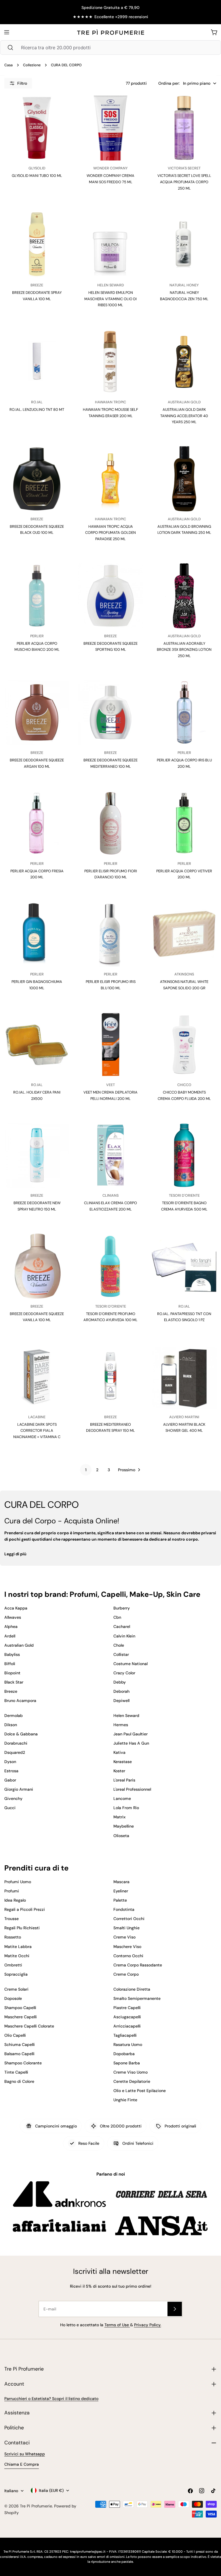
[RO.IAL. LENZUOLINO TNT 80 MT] (37, 362)
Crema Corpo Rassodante (138, 1965)
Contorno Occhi (128, 1956)
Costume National (130, 1664)
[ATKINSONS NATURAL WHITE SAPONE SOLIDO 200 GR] (184, 934)
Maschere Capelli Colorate (29, 2026)
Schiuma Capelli (20, 2044)
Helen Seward (126, 1716)
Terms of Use (117, 2325)
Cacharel (122, 1626)
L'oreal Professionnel (132, 1789)
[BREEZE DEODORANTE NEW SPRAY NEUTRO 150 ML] (37, 1155)
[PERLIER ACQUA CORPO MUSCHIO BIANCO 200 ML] (37, 596)
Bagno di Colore (19, 2081)
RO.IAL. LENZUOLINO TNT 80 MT (37, 410)
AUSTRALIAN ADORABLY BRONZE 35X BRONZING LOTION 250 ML (184, 650)
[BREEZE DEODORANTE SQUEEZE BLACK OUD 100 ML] (37, 479)
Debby (120, 1682)
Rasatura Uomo (128, 2044)
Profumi (12, 1891)
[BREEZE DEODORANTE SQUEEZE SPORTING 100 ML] (110, 596)
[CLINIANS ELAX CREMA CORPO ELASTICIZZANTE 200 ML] (110, 1155)
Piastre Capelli (127, 2008)
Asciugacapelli (127, 2017)
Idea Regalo (15, 1900)
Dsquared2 (15, 1752)
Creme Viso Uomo (130, 2072)
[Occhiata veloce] (60, 109)
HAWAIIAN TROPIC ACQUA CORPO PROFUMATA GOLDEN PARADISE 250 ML (110, 533)
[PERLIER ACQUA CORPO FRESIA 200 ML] (37, 823)
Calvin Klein (124, 1636)
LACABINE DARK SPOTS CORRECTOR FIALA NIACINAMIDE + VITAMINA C (37, 1431)
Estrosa (11, 1771)
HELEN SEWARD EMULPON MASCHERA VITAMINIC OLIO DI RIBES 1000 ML (110, 299)
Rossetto (13, 1937)
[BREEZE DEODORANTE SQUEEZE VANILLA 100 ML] (37, 1266)
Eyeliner (121, 1891)
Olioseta (121, 1836)
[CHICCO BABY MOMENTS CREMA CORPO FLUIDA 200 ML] (184, 1045)
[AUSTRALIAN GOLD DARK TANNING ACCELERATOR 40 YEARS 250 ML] (184, 362)
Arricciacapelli (127, 2026)
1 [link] (86, 1470)
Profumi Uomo (18, 1882)
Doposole (13, 1998)
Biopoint (12, 1673)
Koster (119, 1771)
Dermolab (14, 1716)
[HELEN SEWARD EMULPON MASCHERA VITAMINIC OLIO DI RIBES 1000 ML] (110, 245)
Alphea (11, 1626)
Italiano (11, 2491)
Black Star (14, 1682)
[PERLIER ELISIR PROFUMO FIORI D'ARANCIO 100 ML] (110, 823)
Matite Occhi (17, 1956)
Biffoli (10, 1664)
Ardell (10, 1636)
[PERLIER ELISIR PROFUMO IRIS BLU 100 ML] (110, 934)
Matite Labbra (18, 1947)
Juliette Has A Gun (131, 1743)
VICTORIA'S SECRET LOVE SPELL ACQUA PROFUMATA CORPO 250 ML (184, 182)
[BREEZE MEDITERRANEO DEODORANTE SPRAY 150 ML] (110, 1377)
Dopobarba (124, 2054)
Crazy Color (124, 1673)
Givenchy (13, 1798)
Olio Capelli (15, 2035)
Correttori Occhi (129, 1919)
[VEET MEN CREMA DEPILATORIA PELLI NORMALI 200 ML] (110, 1045)
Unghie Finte (125, 2100)
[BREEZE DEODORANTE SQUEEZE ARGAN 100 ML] (37, 712)
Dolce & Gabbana (21, 1734)
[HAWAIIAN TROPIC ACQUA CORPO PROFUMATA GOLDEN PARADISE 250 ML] (110, 479)
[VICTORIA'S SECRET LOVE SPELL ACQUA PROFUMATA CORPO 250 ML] (184, 128)
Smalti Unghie (126, 1928)
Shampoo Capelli (20, 2008)
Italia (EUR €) (51, 2490)
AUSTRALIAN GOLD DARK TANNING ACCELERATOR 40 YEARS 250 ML (184, 416)
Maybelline (124, 1826)
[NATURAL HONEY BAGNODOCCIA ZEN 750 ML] (184, 245)
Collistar (121, 1654)
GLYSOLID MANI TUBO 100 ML (37, 176)
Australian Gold (19, 1645)
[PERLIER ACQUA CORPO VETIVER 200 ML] (184, 823)
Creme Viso (124, 1937)
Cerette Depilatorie (132, 2081)
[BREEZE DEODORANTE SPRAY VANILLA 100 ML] (37, 245)
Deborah (121, 1691)
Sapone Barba (127, 2063)
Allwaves (13, 1617)
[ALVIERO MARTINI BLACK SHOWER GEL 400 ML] (184, 1377)
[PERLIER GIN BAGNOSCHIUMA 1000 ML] (37, 934)
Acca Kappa (16, 1608)
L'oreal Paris (124, 1780)
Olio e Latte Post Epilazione (140, 2091)
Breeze (11, 1691)
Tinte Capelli (16, 2072)
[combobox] (110, 48)
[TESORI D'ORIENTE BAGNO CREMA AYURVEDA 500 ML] (184, 1155)
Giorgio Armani (19, 1789)
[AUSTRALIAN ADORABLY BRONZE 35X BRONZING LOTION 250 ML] (184, 596)
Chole (119, 1645)
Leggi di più (15, 1554)
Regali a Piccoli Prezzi (25, 1909)
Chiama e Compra (22, 2464)
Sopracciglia (16, 1974)
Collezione (32, 65)
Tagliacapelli (125, 2035)
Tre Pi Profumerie (36, 2506)
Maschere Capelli (21, 2017)
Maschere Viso (127, 1947)
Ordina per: (169, 83)
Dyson (10, 1762)
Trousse (12, 1919)
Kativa (119, 1752)
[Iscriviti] (175, 2309)
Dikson (11, 1725)
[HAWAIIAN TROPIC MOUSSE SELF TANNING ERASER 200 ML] (110, 362)
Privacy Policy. (148, 2325)
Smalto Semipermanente (137, 1998)
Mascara (121, 1882)
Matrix (119, 1817)
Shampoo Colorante (23, 2063)
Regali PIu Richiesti (22, 1928)
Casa (8, 65)
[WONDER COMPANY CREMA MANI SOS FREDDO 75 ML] (110, 128)
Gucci (10, 1808)
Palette (120, 1900)
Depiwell (121, 1701)
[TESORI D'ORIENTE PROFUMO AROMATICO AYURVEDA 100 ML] (110, 1266)
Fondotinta (124, 1909)
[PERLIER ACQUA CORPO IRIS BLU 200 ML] (184, 712)
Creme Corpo (126, 1974)
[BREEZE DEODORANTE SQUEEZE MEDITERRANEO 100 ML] (110, 712)
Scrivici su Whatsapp (25, 2454)
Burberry (122, 1608)
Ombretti (13, 1965)
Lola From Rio (126, 1808)
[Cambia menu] (7, 32)
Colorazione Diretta (132, 1989)
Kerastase (123, 1762)
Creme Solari (16, 1989)
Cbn (117, 1617)
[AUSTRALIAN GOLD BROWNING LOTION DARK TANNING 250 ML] (184, 479)
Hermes (121, 1725)
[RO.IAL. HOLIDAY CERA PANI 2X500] (37, 1045)
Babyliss (12, 1654)
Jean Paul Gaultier (130, 1734)
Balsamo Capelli (19, 2054)
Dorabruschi (16, 1743)
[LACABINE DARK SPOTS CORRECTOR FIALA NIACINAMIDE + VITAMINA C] (37, 1377)
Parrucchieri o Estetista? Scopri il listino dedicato (51, 2399)
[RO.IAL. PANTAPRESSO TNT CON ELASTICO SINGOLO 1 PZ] (184, 1266)
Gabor (10, 1780)
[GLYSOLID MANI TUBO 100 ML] (37, 128)
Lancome (122, 1798)
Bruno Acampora (20, 1701)
